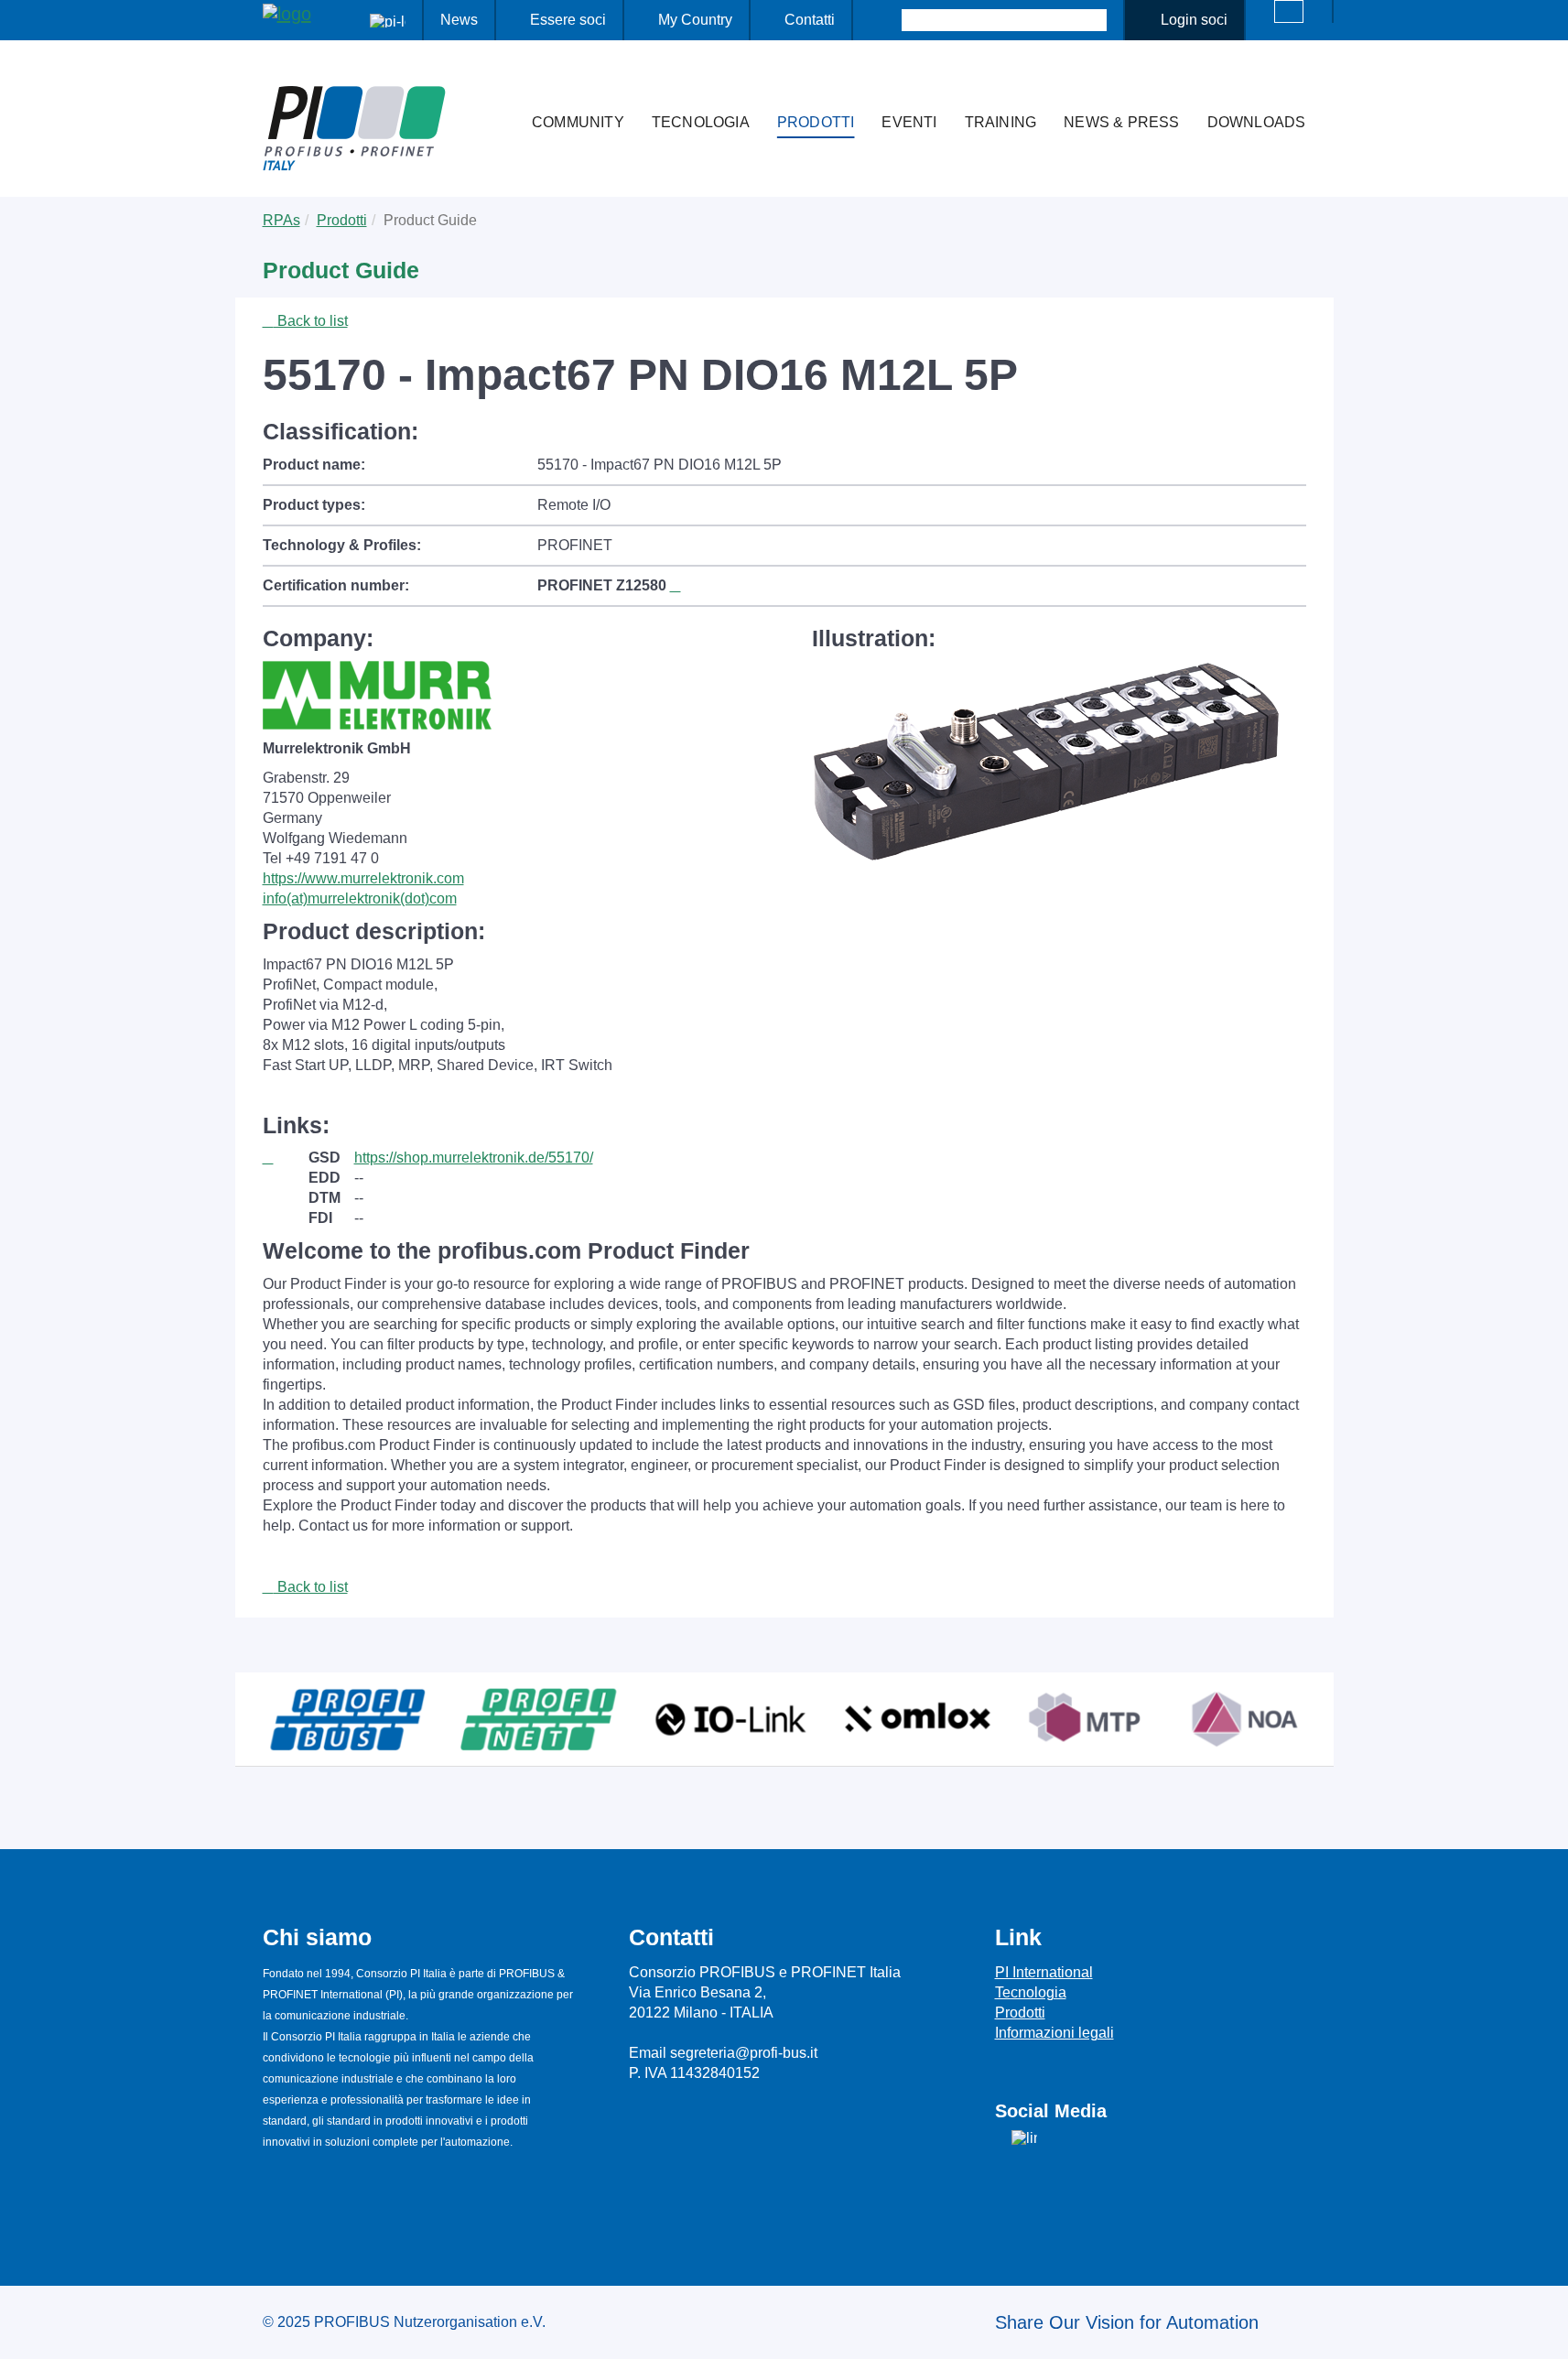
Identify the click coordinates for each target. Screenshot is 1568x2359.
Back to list (311, 321)
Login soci (1194, 20)
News (459, 20)
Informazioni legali (1054, 2033)
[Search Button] (886, 20)
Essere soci (568, 20)
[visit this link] (286, 1158)
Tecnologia (701, 122)
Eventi (909, 122)
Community (578, 122)
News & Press (1121, 122)
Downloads (1257, 122)
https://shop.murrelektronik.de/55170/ (474, 1158)
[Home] (499, 86)
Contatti (810, 20)
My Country (695, 20)
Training (1001, 122)
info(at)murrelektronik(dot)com (360, 898)
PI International (1044, 1972)
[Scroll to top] (1544, 2331)
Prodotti (816, 122)
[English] (1289, 11)
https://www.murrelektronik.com (363, 878)
